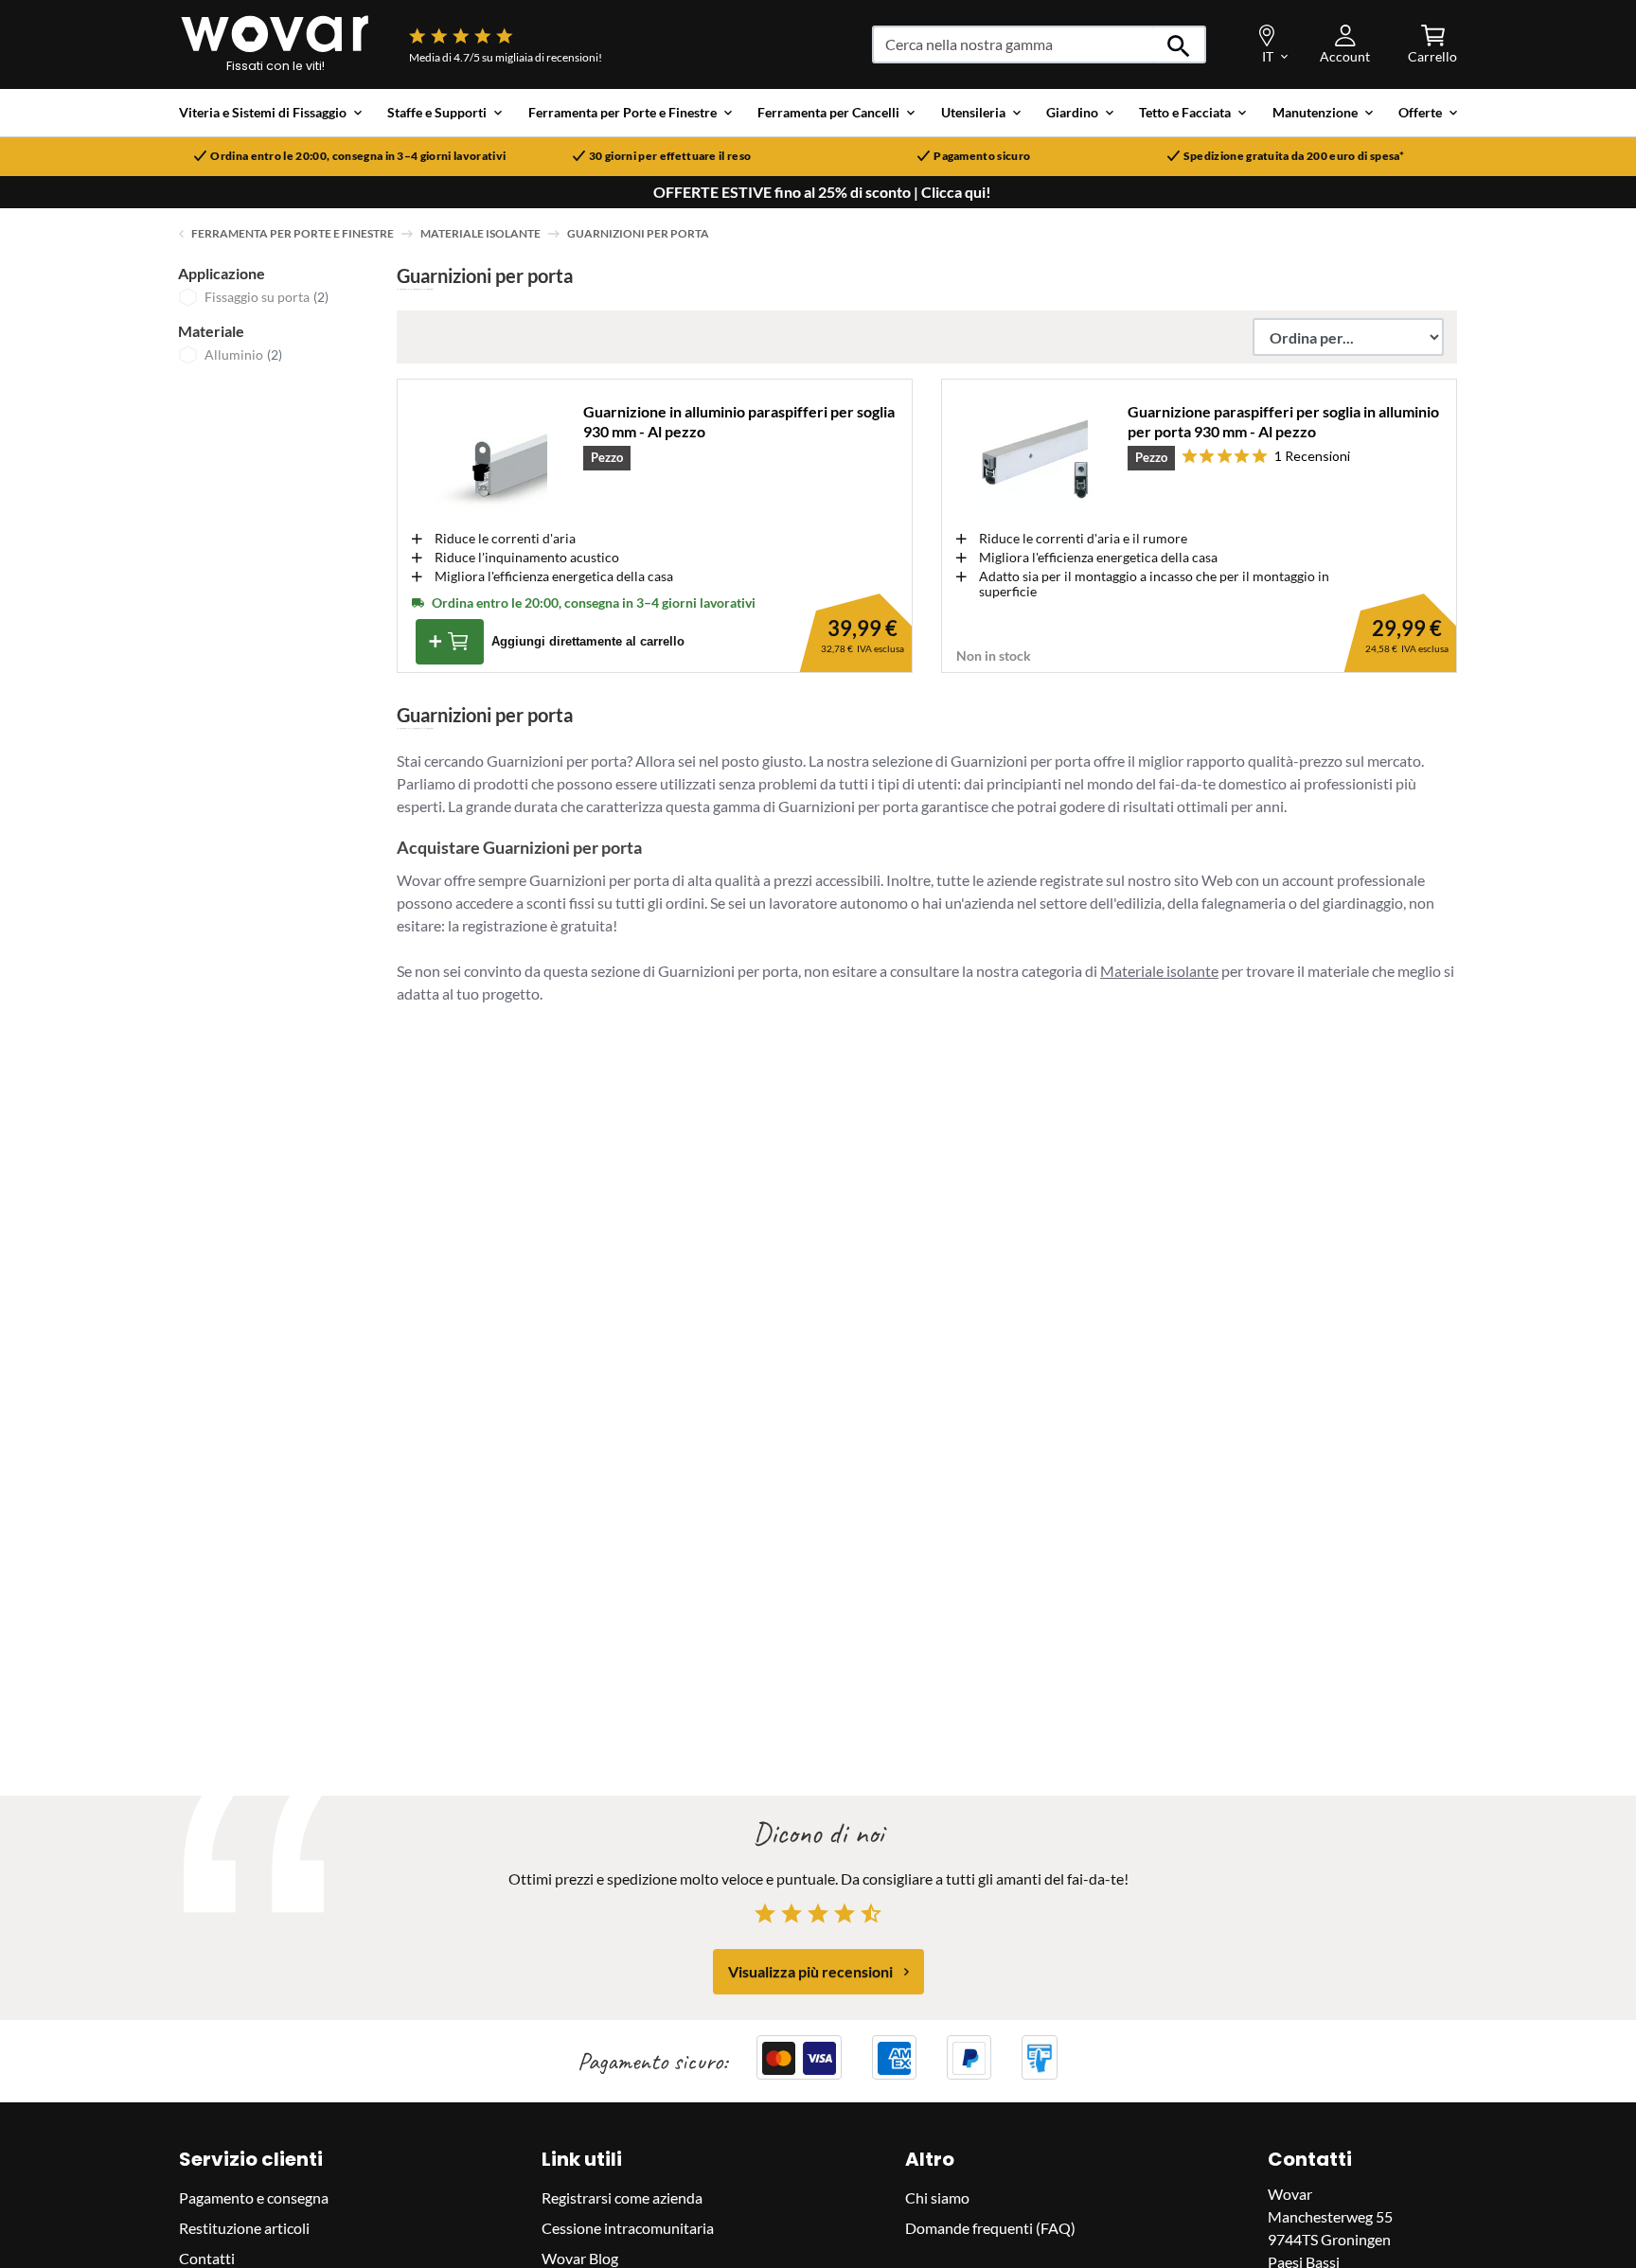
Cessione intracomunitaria (628, 2229)
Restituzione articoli (244, 2229)
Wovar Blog (580, 2259)
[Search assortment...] (1179, 44)
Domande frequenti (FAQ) (990, 2229)
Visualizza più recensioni (810, 1971)
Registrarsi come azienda (622, 2198)
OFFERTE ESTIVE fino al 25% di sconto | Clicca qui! (822, 192)
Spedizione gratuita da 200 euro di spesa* (1294, 156)
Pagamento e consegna (254, 2198)
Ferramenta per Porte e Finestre (293, 233)
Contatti (207, 2259)
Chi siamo (937, 2198)
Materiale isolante (480, 233)
